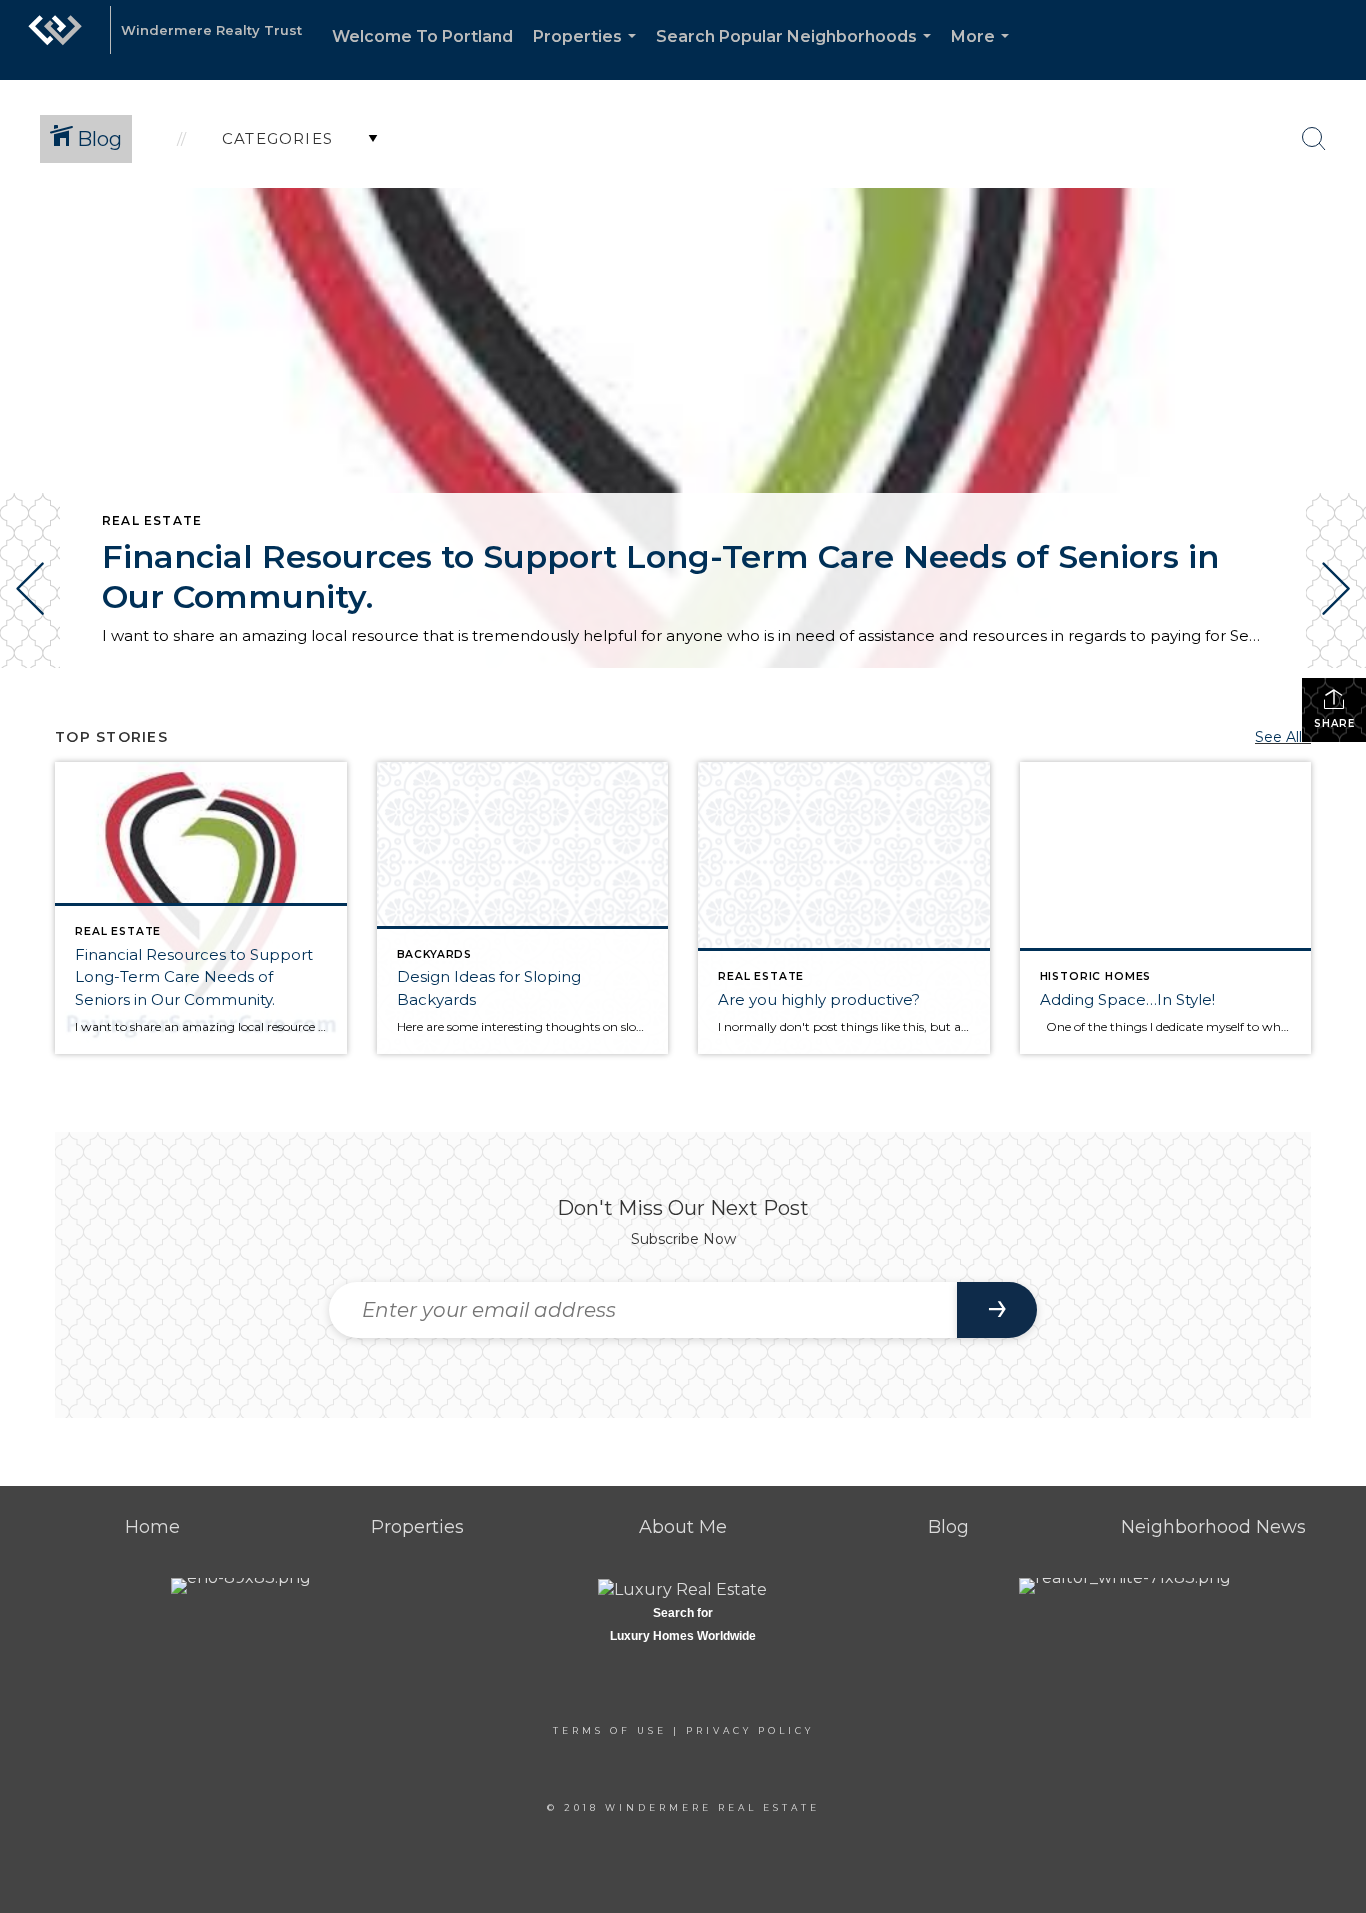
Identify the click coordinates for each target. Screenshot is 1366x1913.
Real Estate (152, 520)
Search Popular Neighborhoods (797, 53)
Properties (588, 53)
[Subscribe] (997, 1310)
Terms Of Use (610, 1730)
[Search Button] (1314, 139)
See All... (1283, 737)
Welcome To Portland (422, 36)
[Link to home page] (55, 40)
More (984, 53)
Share (1334, 723)
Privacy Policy (750, 1730)
